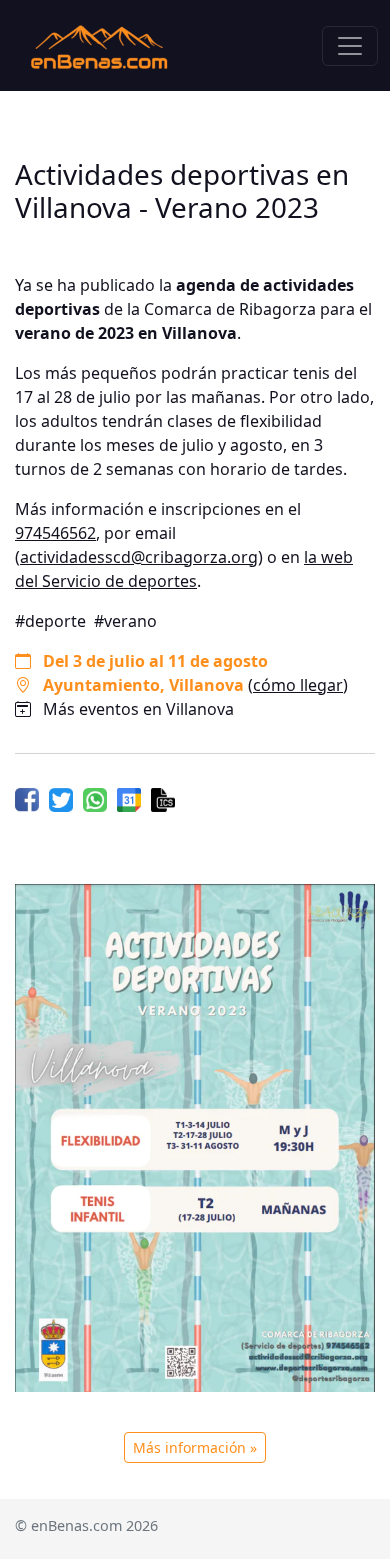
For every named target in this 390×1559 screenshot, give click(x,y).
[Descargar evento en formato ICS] (163, 798)
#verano (125, 621)
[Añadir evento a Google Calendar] (129, 798)
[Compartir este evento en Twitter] (61, 798)
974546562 (55, 533)
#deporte (50, 621)
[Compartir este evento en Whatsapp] (95, 798)
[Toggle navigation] (350, 46)
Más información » (195, 1447)
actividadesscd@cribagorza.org (139, 557)
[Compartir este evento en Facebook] (27, 798)
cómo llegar (298, 685)
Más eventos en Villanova (138, 709)
